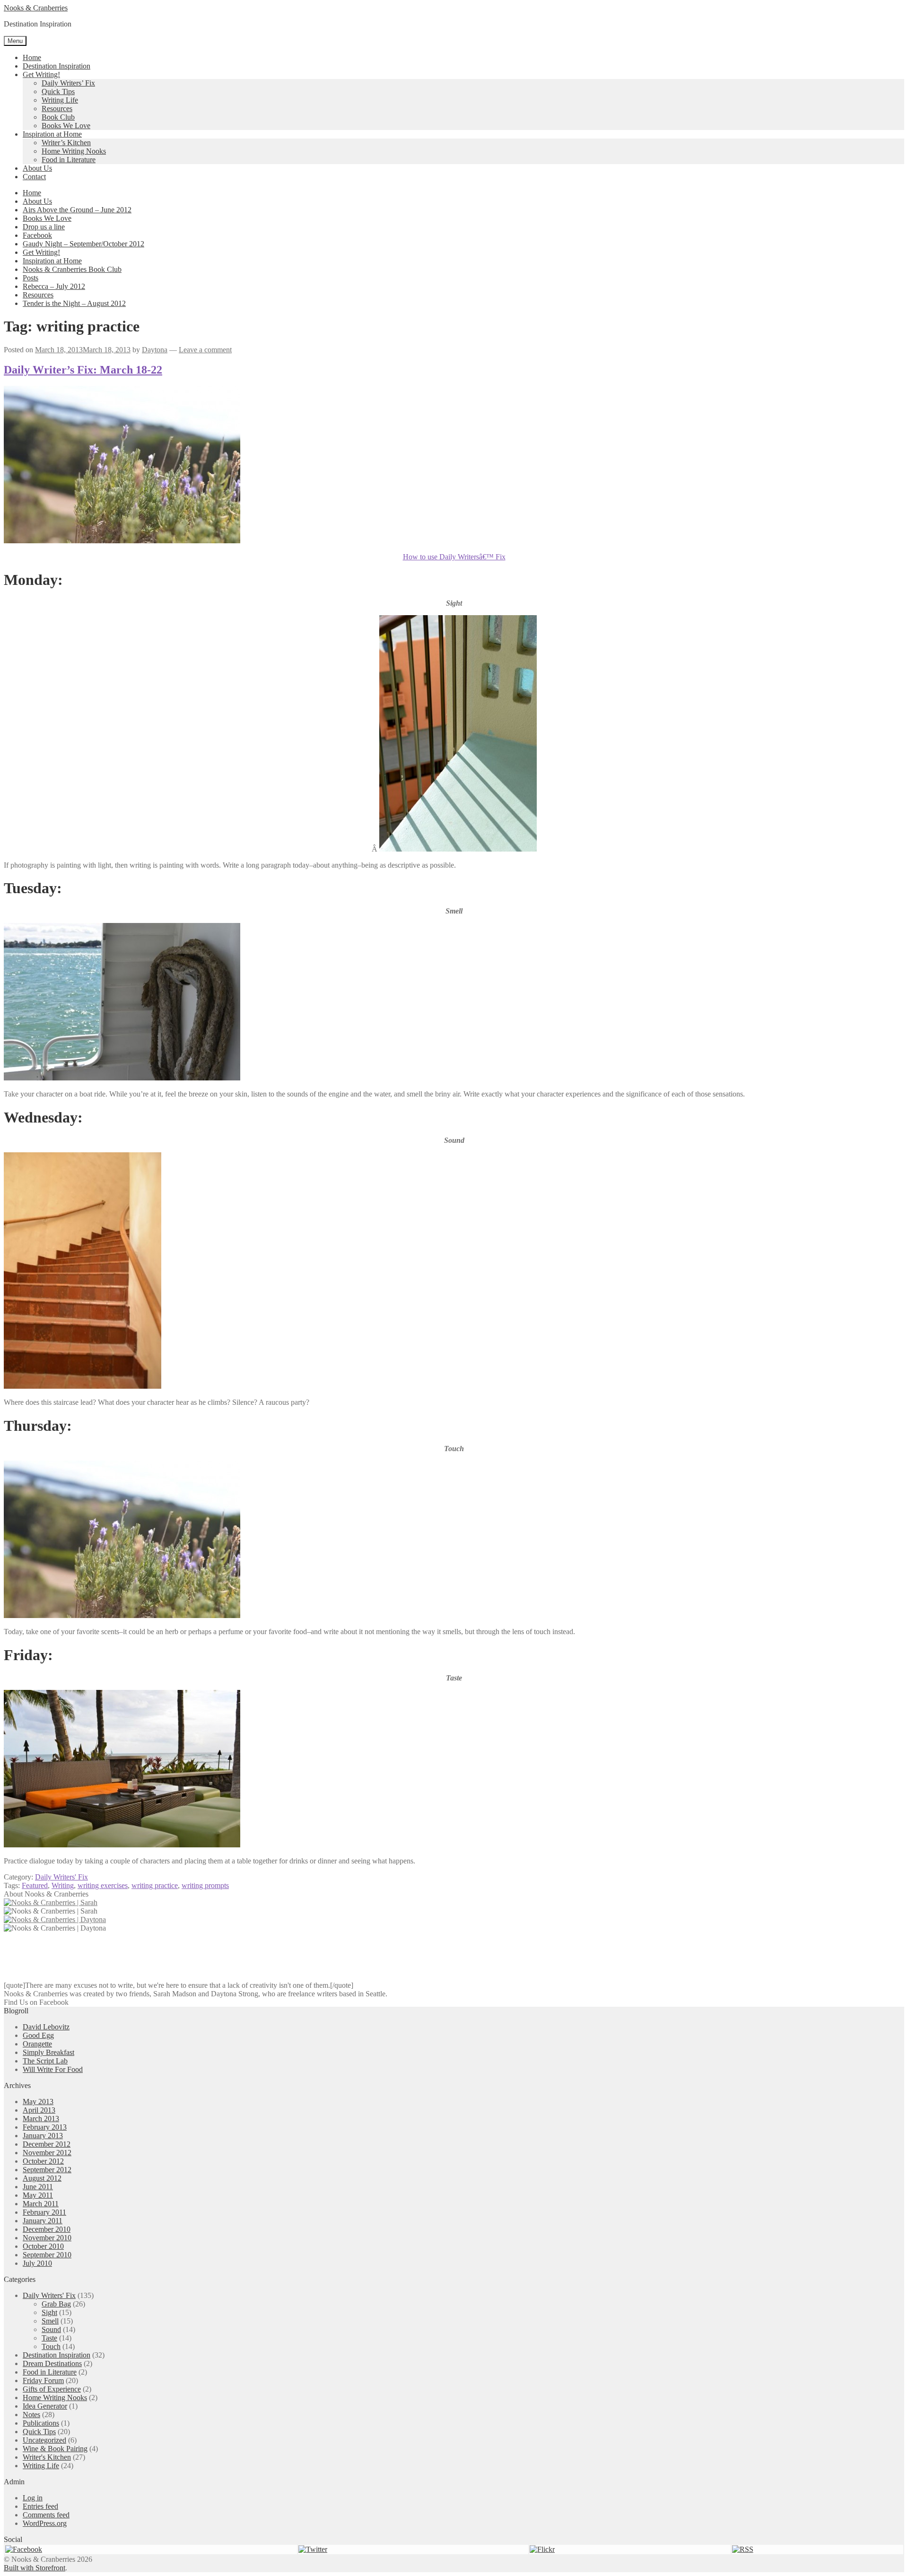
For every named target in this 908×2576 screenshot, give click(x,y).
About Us (37, 168)
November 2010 (47, 2238)
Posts (31, 278)
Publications (41, 2423)
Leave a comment (205, 350)
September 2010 (47, 2255)
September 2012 (47, 2170)
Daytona (155, 350)
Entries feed (40, 2506)
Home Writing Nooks (74, 151)
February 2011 (44, 2212)
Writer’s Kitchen (66, 143)
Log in (33, 2498)
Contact (34, 177)
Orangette (37, 2044)
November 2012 (47, 2153)
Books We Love (66, 126)
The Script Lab (45, 2061)
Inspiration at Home (52, 134)
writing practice (155, 1885)
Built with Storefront (35, 2568)
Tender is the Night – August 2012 (74, 303)
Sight (49, 2312)
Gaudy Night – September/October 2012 (83, 244)
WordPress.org (45, 2523)
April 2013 (39, 2110)
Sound (51, 2329)
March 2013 (41, 2119)
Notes (31, 2415)
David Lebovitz (46, 2027)
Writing (63, 1885)
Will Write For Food (53, 2069)
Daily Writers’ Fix (68, 83)
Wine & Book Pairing (55, 2449)
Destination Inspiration (57, 66)
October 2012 (43, 2161)
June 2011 (38, 2187)
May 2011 (38, 2195)
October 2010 (43, 2246)
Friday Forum (43, 2380)
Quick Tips (58, 91)
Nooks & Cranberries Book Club (72, 269)
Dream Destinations (52, 2363)
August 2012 (42, 2178)
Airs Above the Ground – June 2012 (77, 210)
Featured (35, 1885)
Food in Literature (69, 160)
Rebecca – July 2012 (54, 286)
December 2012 (47, 2144)
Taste (49, 2338)
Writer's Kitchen (47, 2457)
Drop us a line (44, 227)
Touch (51, 2346)
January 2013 (43, 2136)
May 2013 (38, 2102)
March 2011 (41, 2204)
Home (32, 57)
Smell (50, 2321)
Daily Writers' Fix (61, 1877)
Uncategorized (44, 2440)
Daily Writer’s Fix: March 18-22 (83, 370)
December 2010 (47, 2229)
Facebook (37, 235)
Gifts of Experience (52, 2389)
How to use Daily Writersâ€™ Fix (454, 557)
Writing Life (60, 100)
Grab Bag (56, 2304)
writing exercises (103, 1885)
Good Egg (38, 2035)
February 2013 (45, 2127)
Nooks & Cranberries (36, 8)
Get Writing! (41, 74)
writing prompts (205, 1885)
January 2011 (43, 2221)
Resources (57, 109)
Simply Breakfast (48, 2052)
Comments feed (46, 2515)
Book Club (58, 117)
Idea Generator (45, 2406)
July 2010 (37, 2263)
